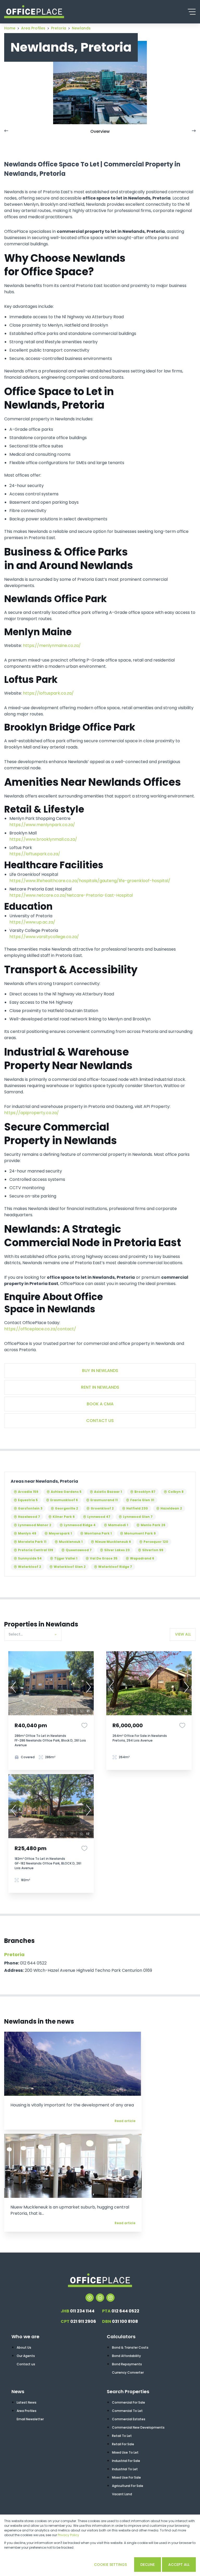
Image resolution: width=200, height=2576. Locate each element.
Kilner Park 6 (64, 1517)
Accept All (179, 2565)
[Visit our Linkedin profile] (100, 2298)
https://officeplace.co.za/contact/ (40, 1329)
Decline (148, 2565)
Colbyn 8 (176, 1492)
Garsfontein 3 (30, 1508)
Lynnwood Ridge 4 (80, 1525)
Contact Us (100, 1421)
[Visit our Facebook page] (90, 2298)
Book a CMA (100, 1404)
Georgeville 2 (67, 1508)
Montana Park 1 (98, 1533)
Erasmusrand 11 (104, 1500)
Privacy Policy (68, 2535)
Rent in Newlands (100, 1387)
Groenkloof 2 (102, 1508)
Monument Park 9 (140, 1533)
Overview (100, 131)
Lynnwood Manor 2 (35, 1525)
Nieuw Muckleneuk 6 (113, 1542)
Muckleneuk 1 (71, 1542)
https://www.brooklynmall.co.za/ (43, 839)
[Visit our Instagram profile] (110, 2298)
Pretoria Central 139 (36, 1550)
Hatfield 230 (137, 1508)
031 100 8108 (120, 2321)
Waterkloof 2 (30, 1567)
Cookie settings (110, 2565)
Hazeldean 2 (171, 1508)
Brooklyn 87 (145, 1492)
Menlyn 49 (27, 1533)
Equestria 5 (28, 1500)
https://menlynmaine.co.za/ (52, 645)
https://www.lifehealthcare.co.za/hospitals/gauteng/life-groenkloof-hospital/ (90, 881)
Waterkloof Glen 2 (70, 1567)
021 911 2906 (78, 2321)
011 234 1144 (78, 2311)
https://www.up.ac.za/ (32, 922)
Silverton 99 (153, 1550)
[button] (14, 1687)
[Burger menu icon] (192, 12)
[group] (51, 1683)
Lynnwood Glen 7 (138, 1517)
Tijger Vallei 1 (66, 1558)
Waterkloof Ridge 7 (115, 1567)
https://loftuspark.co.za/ (48, 693)
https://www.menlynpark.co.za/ (42, 825)
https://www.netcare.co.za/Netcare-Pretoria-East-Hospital (71, 895)
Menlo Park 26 (153, 1525)
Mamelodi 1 (118, 1525)
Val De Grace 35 (104, 1558)
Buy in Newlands (100, 1371)
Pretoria (14, 1954)
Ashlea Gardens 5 (66, 1492)
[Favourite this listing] (84, 1725)
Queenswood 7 (79, 1550)
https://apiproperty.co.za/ (32, 1113)
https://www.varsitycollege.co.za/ (44, 937)
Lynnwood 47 (99, 1517)
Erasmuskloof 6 (64, 1500)
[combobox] (32, 1634)
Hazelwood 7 (29, 1517)
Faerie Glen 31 (142, 1500)
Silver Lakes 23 (117, 1550)
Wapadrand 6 (142, 1558)
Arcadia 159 (28, 1492)
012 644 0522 (121, 2311)
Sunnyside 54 (30, 1558)
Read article (125, 2121)
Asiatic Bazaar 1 (108, 1492)
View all (183, 1634)
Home (10, 28)
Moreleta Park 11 (32, 1542)
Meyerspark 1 (60, 1533)
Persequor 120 (156, 1542)
